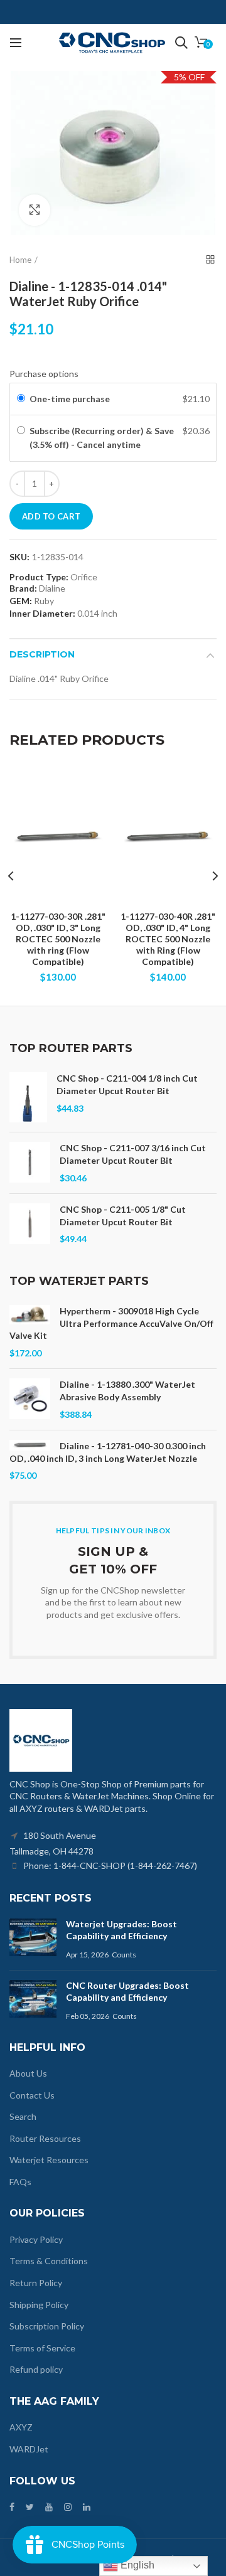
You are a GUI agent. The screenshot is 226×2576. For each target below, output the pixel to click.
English (136, 2565)
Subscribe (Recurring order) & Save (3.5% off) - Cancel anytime (102, 438)
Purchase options (44, 374)
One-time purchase (70, 399)
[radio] (21, 399)
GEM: (21, 601)
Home (20, 260)
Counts (124, 1955)
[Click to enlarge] (35, 210)
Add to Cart (51, 516)
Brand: (23, 588)
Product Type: (39, 577)
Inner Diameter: (42, 613)
